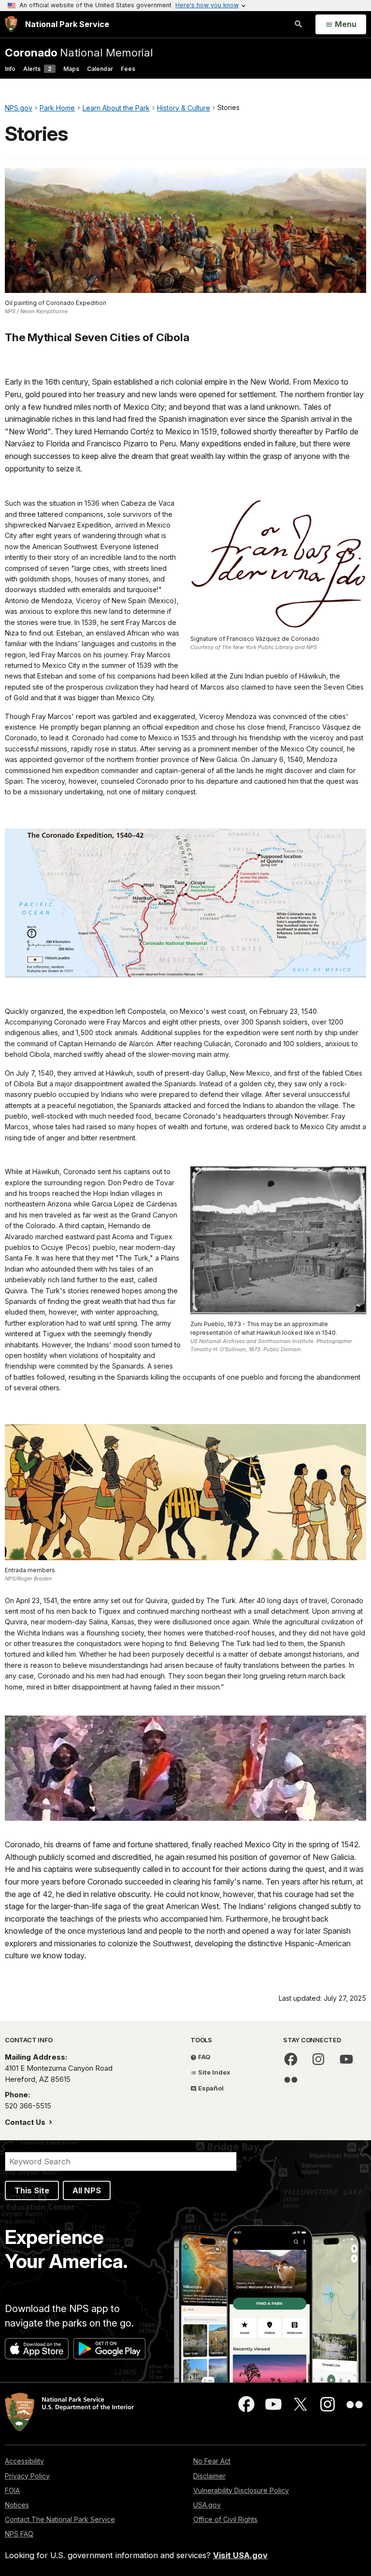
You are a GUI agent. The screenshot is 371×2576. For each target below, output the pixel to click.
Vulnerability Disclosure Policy (241, 2490)
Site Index (214, 2072)
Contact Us (26, 2122)
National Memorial (79, 52)
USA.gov (207, 2505)
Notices (17, 2505)
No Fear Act (212, 2461)
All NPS (87, 2190)
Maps (71, 69)
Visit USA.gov (240, 2555)
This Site (32, 2190)
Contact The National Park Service (60, 2519)
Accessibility (24, 2461)
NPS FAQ (19, 2534)
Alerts (37, 69)
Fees (128, 69)
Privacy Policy (27, 2476)
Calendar (100, 69)
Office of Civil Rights (225, 2519)
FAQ (204, 2057)
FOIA (12, 2490)
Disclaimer (209, 2476)
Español (210, 2088)
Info (10, 69)
